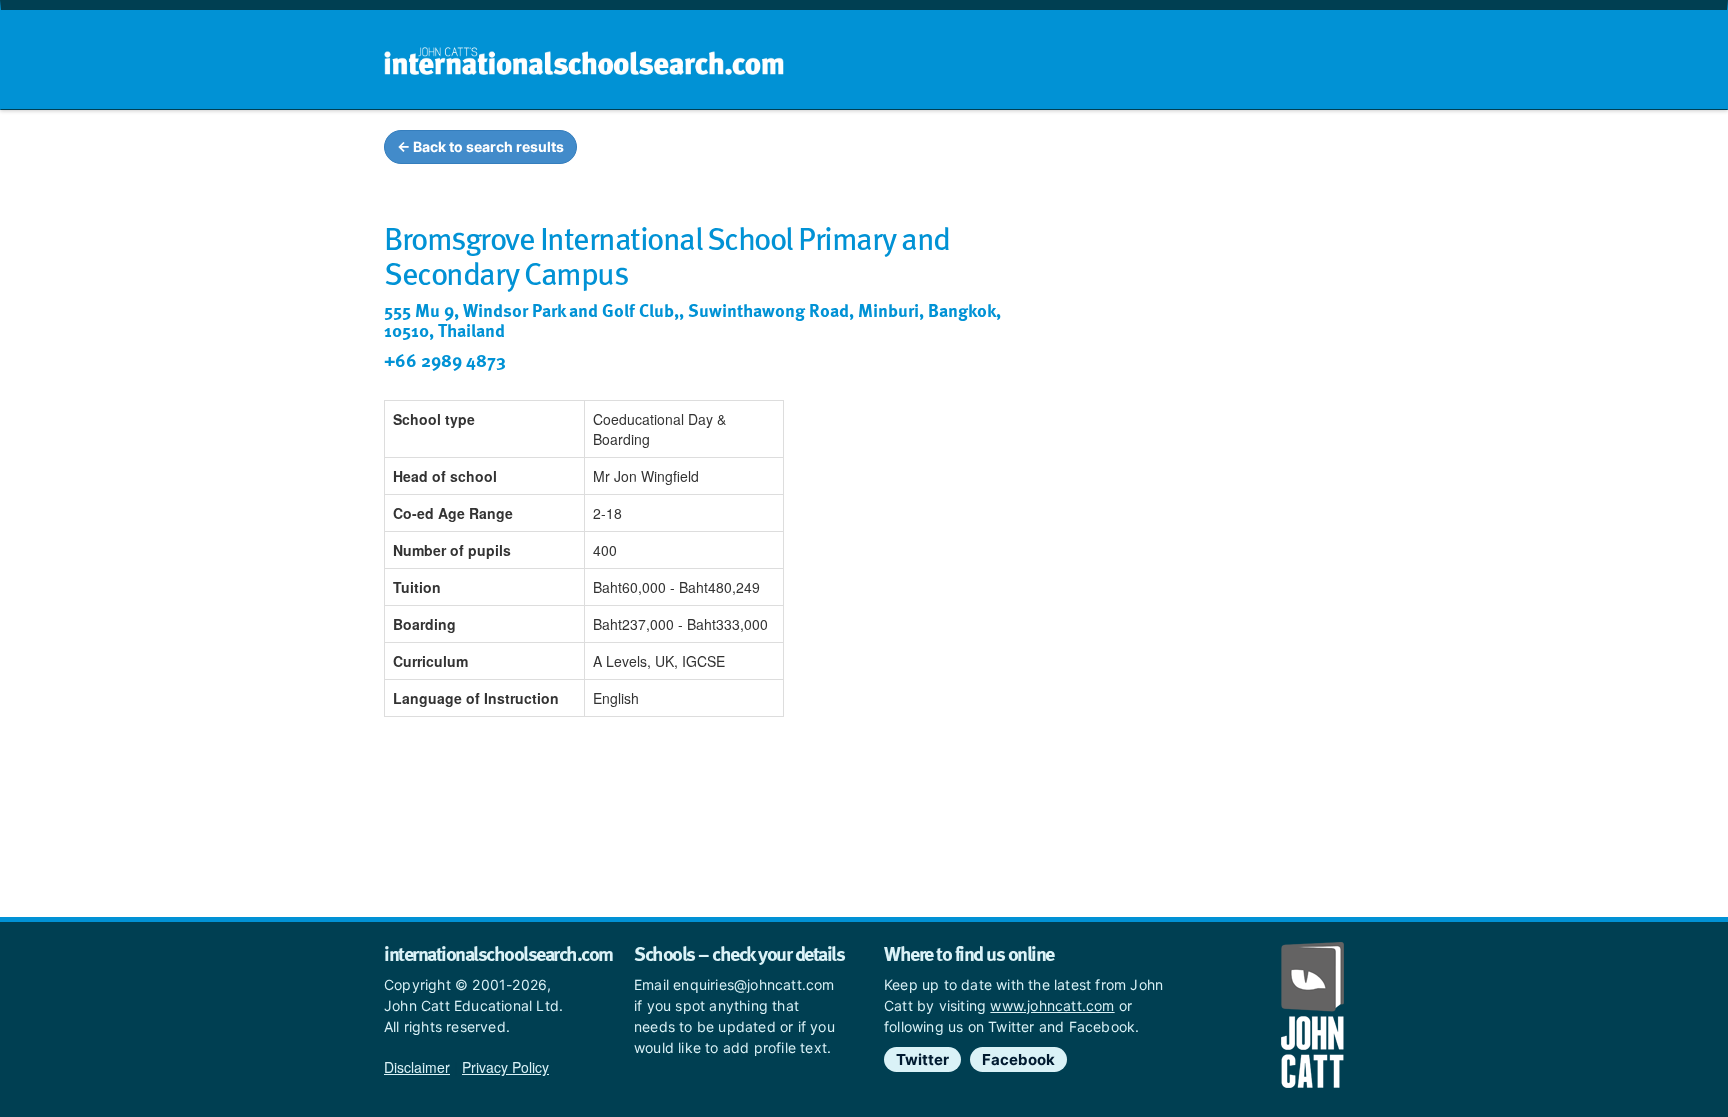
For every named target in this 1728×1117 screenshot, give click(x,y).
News (1305, 150)
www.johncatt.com (1052, 1005)
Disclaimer (417, 1067)
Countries (1212, 150)
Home (821, 150)
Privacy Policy (505, 1067)
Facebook (1018, 1059)
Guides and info (1081, 150)
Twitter (922, 1059)
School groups (933, 150)
